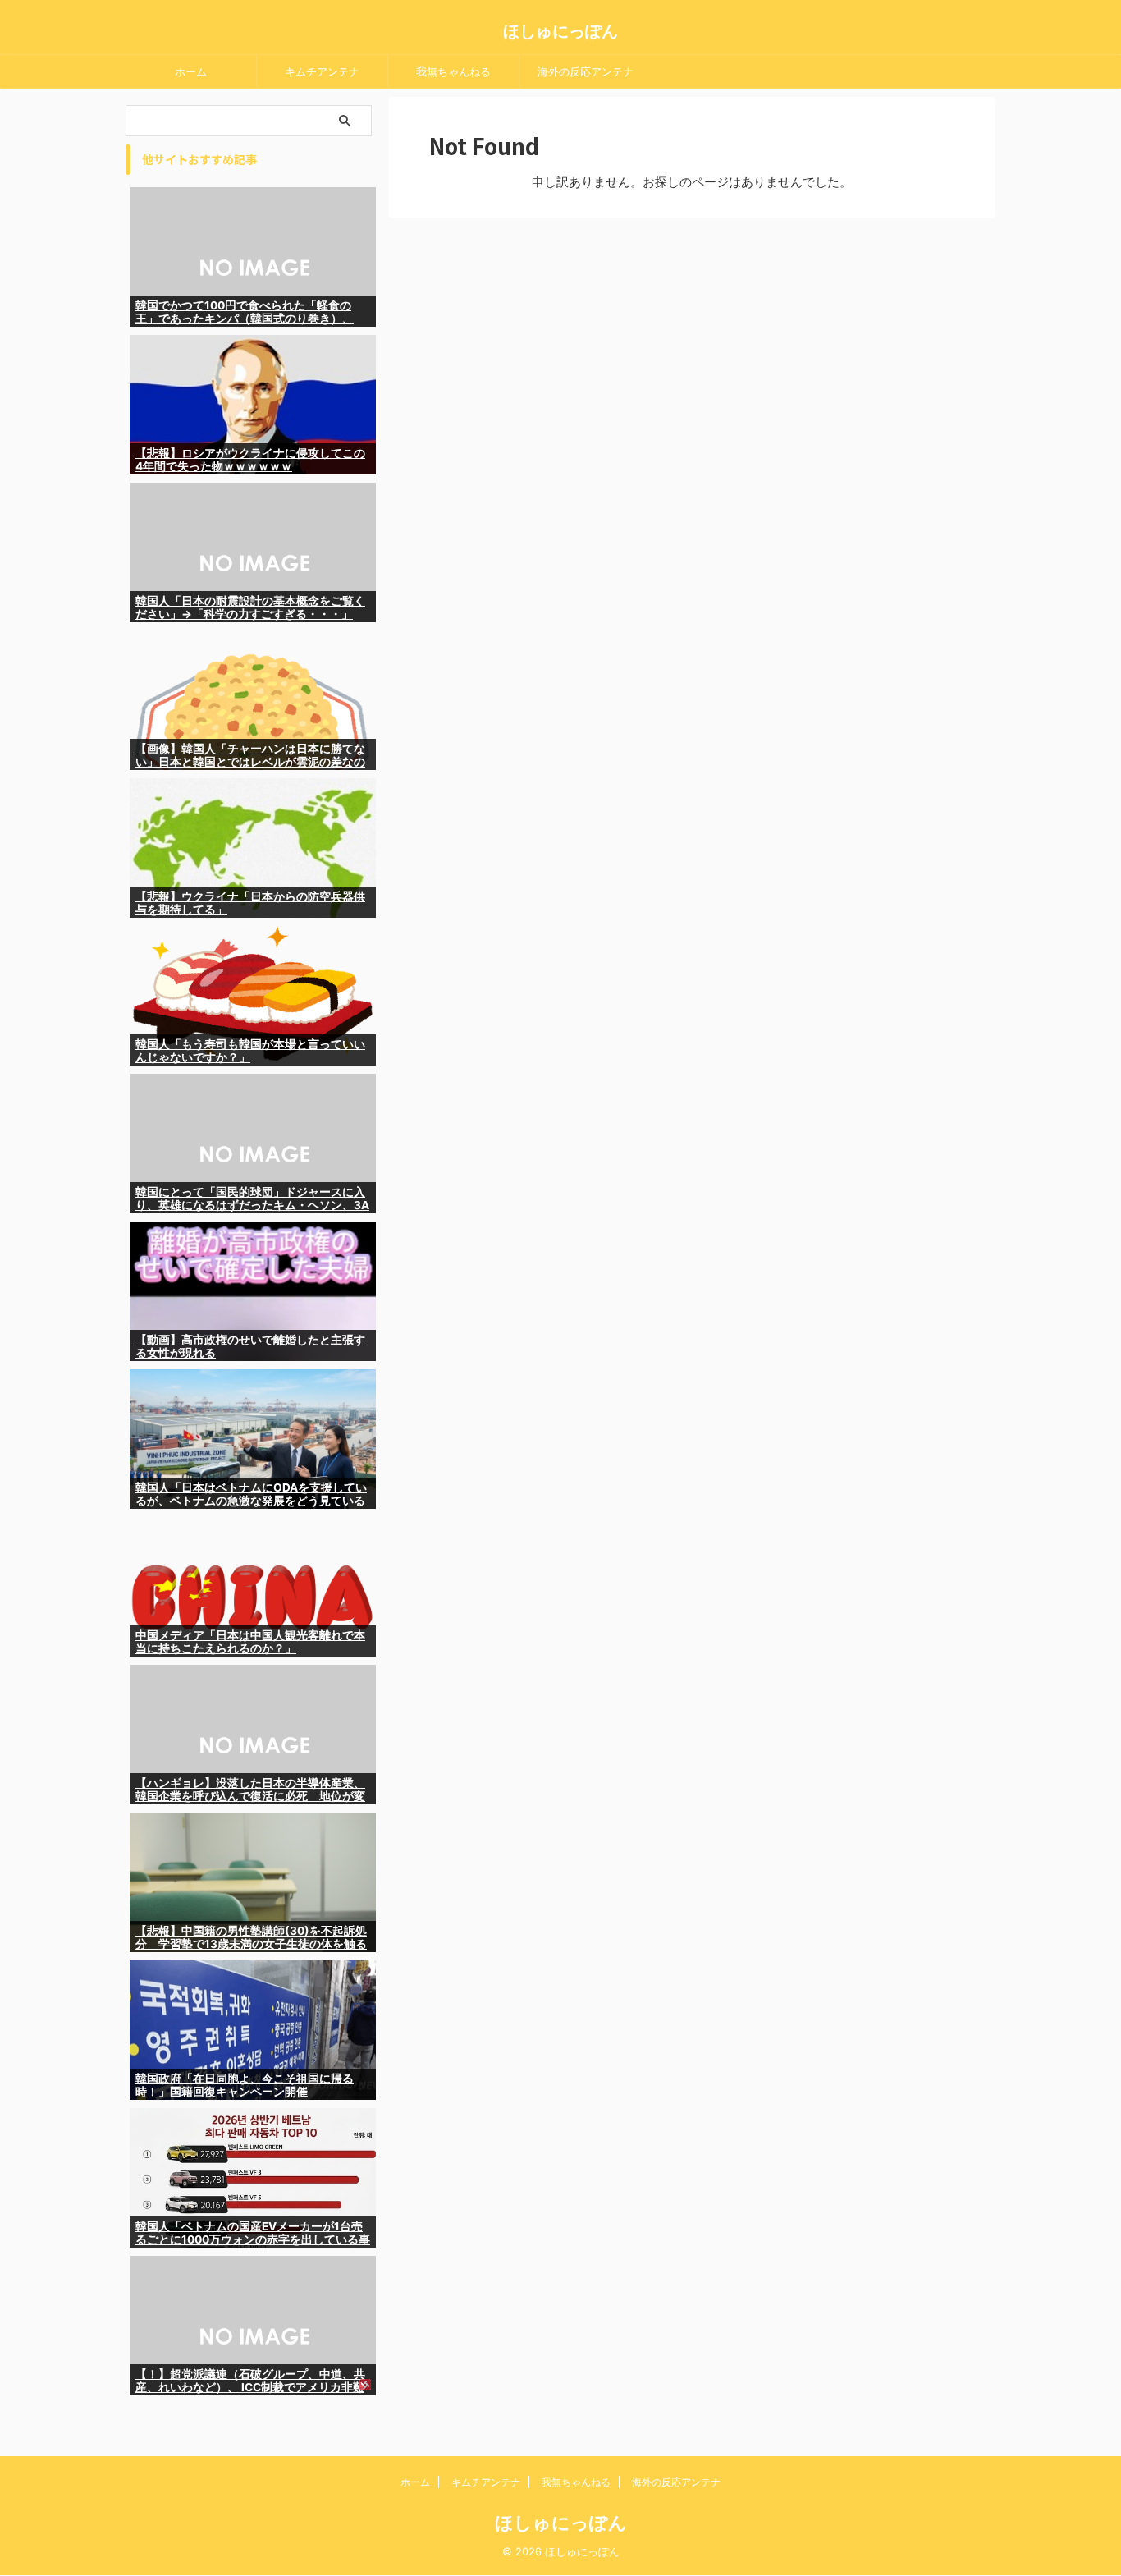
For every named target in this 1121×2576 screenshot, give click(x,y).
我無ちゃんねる (453, 71)
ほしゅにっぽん (560, 31)
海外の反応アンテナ (586, 71)
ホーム (191, 71)
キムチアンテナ (322, 71)
